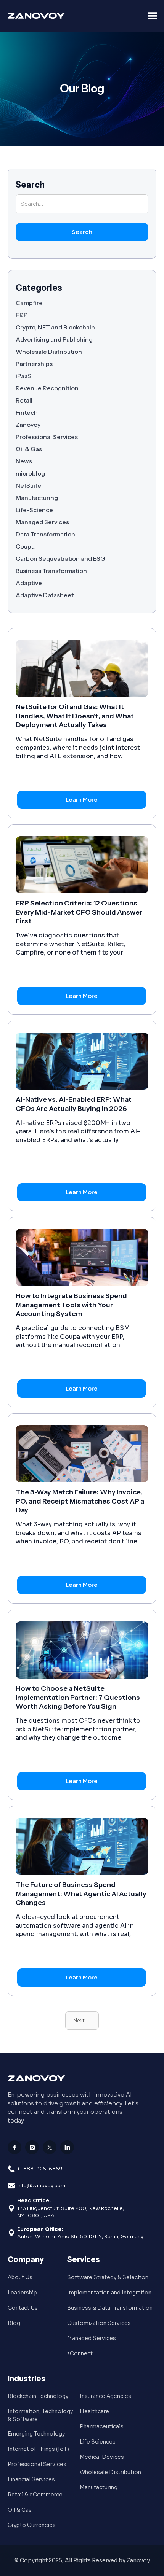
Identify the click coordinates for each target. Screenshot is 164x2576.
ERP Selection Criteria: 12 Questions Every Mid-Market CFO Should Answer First (79, 912)
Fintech (27, 412)
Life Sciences (98, 2442)
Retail (24, 400)
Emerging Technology (36, 2434)
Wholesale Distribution (49, 352)
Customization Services (99, 2323)
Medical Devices (102, 2457)
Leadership (22, 2293)
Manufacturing (37, 498)
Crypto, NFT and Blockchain (55, 327)
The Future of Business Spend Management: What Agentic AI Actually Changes (81, 1894)
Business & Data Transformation (110, 2308)
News (24, 461)
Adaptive (29, 583)
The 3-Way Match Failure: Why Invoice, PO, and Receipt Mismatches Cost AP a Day (80, 1501)
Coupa (25, 546)
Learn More (82, 800)
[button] (153, 16)
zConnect (80, 2353)
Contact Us (23, 2308)
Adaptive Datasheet (45, 595)
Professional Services (47, 437)
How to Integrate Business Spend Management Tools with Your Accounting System (71, 1305)
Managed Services (42, 522)
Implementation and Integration (109, 2293)
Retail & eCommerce (35, 2495)
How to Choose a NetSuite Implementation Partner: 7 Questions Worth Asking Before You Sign (78, 1697)
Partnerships (34, 364)
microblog (30, 473)
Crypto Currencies (32, 2525)
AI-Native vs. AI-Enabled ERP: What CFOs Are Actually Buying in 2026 (74, 1104)
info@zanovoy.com (41, 2185)
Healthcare (94, 2411)
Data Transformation (45, 534)
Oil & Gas (29, 449)
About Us (20, 2277)
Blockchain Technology (38, 2396)
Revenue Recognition (47, 388)
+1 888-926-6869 (40, 2169)
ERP (22, 315)
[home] (23, 16)
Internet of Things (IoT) (38, 2449)
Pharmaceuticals (102, 2426)
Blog (14, 2323)
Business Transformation (51, 571)
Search (30, 185)
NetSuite (28, 485)
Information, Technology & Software (40, 2415)
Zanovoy (28, 425)
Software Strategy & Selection (108, 2277)
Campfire (29, 303)
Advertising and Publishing (54, 339)
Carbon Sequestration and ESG (60, 558)
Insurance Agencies (105, 2396)
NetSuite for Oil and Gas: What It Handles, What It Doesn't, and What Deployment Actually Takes (75, 716)
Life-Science (34, 510)
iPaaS (24, 376)
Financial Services (31, 2479)
